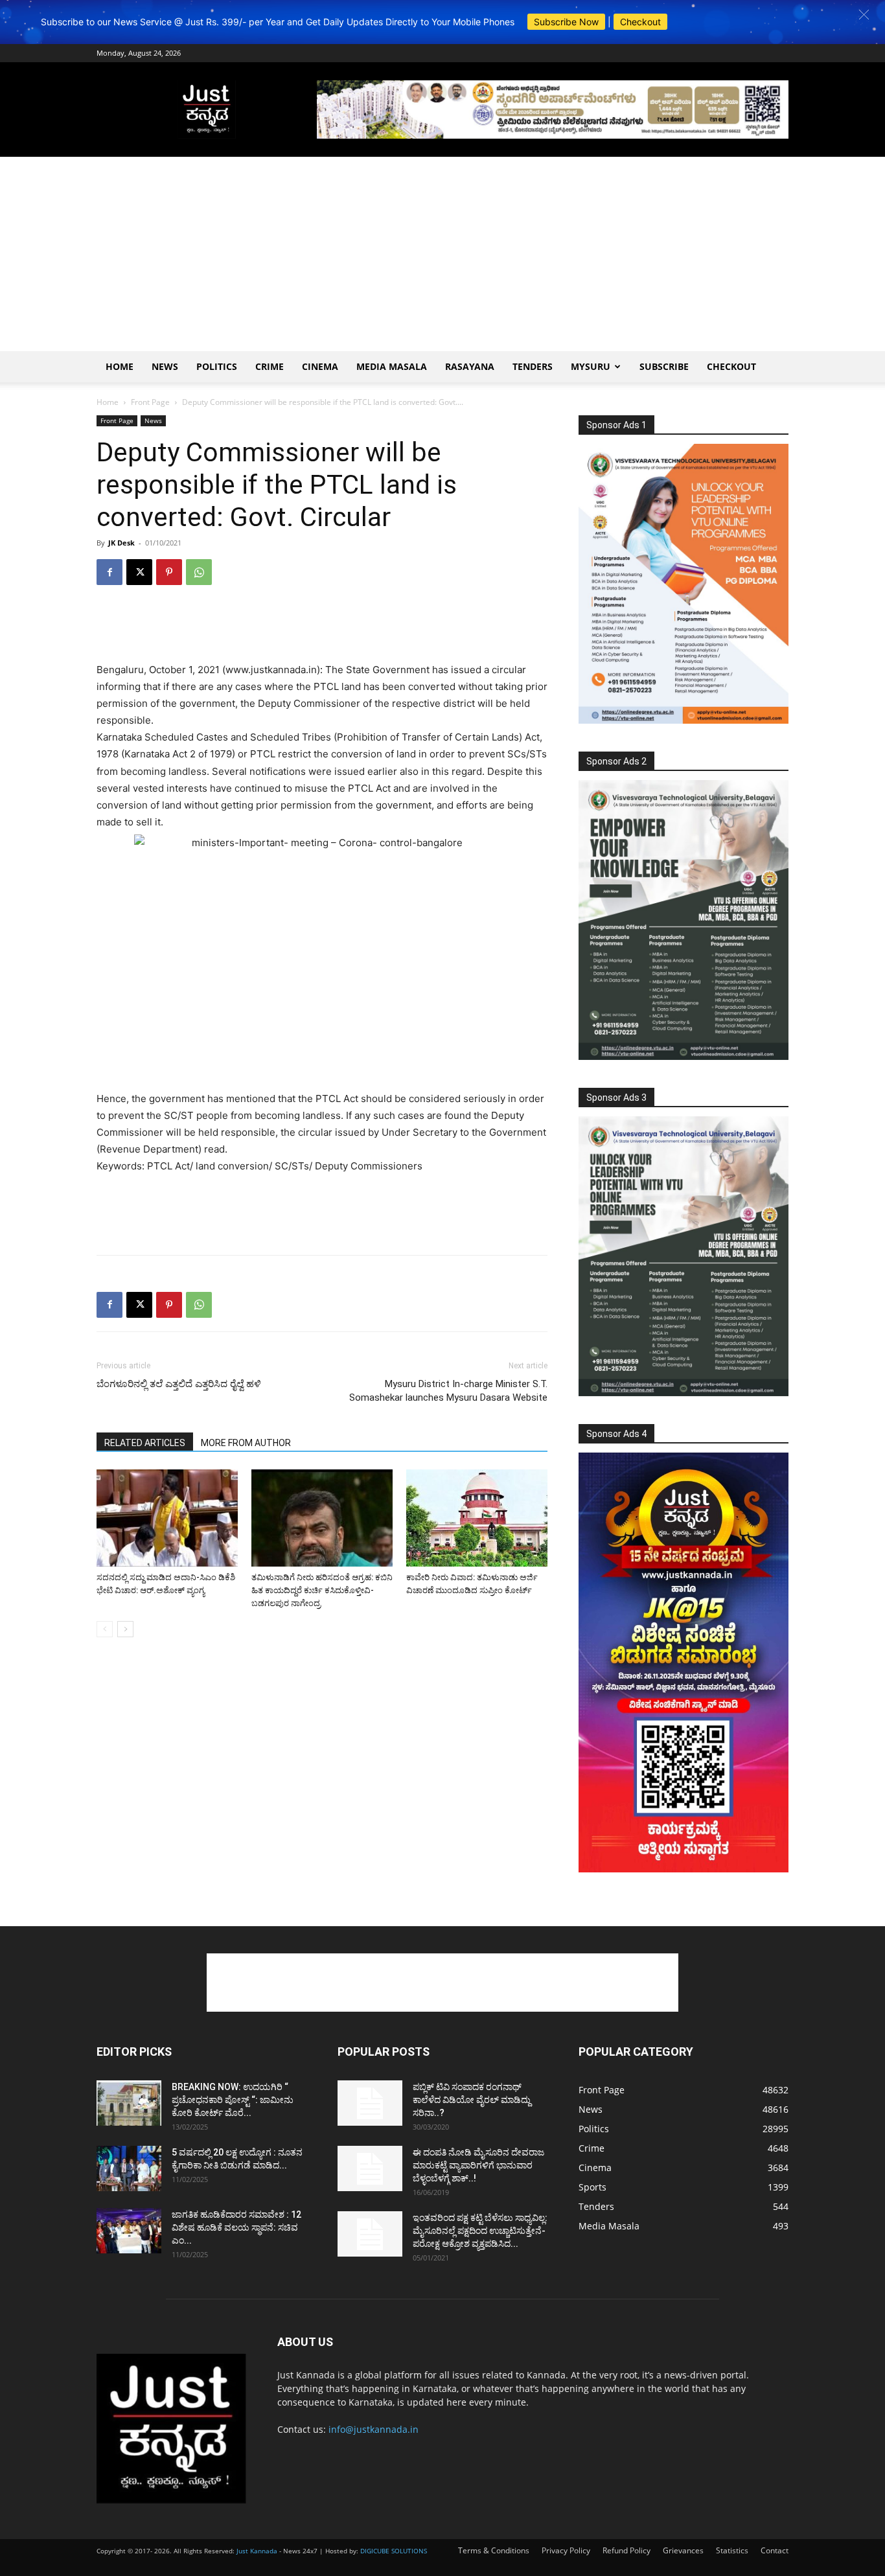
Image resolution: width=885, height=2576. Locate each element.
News (165, 366)
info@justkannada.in (374, 2429)
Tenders (533, 366)
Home (120, 366)
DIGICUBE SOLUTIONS (394, 2551)
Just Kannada (257, 2551)
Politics (217, 366)
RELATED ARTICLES (145, 1443)
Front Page (150, 402)
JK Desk (121, 543)
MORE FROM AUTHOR (246, 1443)
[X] (139, 572)
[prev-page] (105, 1629)
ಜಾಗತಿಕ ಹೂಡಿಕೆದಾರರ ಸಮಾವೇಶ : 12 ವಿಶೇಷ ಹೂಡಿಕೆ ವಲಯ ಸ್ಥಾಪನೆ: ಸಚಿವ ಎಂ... (236, 2227)
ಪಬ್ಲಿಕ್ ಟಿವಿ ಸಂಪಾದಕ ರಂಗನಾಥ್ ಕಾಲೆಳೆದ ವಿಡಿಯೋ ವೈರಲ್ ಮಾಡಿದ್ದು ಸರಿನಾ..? (472, 2100)
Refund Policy (626, 2550)
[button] (864, 15)
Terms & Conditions (494, 2550)
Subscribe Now (566, 22)
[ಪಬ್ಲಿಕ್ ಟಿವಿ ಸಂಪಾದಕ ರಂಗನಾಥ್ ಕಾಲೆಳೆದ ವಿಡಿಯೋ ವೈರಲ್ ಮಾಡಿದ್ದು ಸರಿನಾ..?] (370, 2103)
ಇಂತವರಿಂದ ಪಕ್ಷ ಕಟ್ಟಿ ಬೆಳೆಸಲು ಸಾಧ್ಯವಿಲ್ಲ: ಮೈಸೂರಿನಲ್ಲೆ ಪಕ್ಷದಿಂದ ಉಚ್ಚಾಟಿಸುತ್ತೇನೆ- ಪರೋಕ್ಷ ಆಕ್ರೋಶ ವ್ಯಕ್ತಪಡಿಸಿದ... (480, 2231)
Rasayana (470, 366)
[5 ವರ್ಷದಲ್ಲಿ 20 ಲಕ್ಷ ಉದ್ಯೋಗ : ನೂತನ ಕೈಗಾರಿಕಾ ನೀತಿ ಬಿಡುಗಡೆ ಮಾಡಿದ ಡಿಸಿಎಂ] (129, 2168)
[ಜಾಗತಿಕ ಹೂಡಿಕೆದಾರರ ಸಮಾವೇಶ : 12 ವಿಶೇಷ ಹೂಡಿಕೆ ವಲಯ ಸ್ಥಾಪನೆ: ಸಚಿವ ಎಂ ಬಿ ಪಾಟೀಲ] (129, 2231)
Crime (270, 366)
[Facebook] (109, 572)
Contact (775, 2550)
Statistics (732, 2550)
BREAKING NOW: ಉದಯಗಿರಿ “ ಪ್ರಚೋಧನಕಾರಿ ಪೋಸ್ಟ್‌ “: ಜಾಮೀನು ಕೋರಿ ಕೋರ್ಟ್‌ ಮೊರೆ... (233, 2100)
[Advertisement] (442, 254)
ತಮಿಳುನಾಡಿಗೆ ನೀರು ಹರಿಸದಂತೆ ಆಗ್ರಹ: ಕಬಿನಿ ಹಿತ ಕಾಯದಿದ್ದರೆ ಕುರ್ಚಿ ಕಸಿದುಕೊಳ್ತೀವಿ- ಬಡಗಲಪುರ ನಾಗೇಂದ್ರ (322, 1590)
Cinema (320, 366)
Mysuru (591, 366)
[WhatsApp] (199, 572)
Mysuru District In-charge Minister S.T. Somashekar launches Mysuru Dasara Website (448, 1391)
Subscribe (664, 366)
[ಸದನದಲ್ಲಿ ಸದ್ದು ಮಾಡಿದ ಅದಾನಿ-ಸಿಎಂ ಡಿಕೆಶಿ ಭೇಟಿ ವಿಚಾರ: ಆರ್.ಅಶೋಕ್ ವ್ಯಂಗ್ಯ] (167, 1518)
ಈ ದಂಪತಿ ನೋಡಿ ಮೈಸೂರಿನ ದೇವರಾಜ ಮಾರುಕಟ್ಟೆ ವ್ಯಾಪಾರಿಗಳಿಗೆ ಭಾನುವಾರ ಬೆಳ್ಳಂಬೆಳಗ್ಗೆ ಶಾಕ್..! (478, 2165)
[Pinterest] (169, 572)
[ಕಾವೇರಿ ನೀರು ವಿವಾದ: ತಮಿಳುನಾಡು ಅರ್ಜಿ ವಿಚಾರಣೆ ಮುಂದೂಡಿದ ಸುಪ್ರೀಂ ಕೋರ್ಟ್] (477, 1518)
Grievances (683, 2550)
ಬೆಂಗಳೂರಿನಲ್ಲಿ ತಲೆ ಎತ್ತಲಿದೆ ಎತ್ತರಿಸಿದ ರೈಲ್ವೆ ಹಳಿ (179, 1384)
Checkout (640, 22)
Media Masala (392, 366)
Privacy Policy (566, 2550)
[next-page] (125, 1629)
